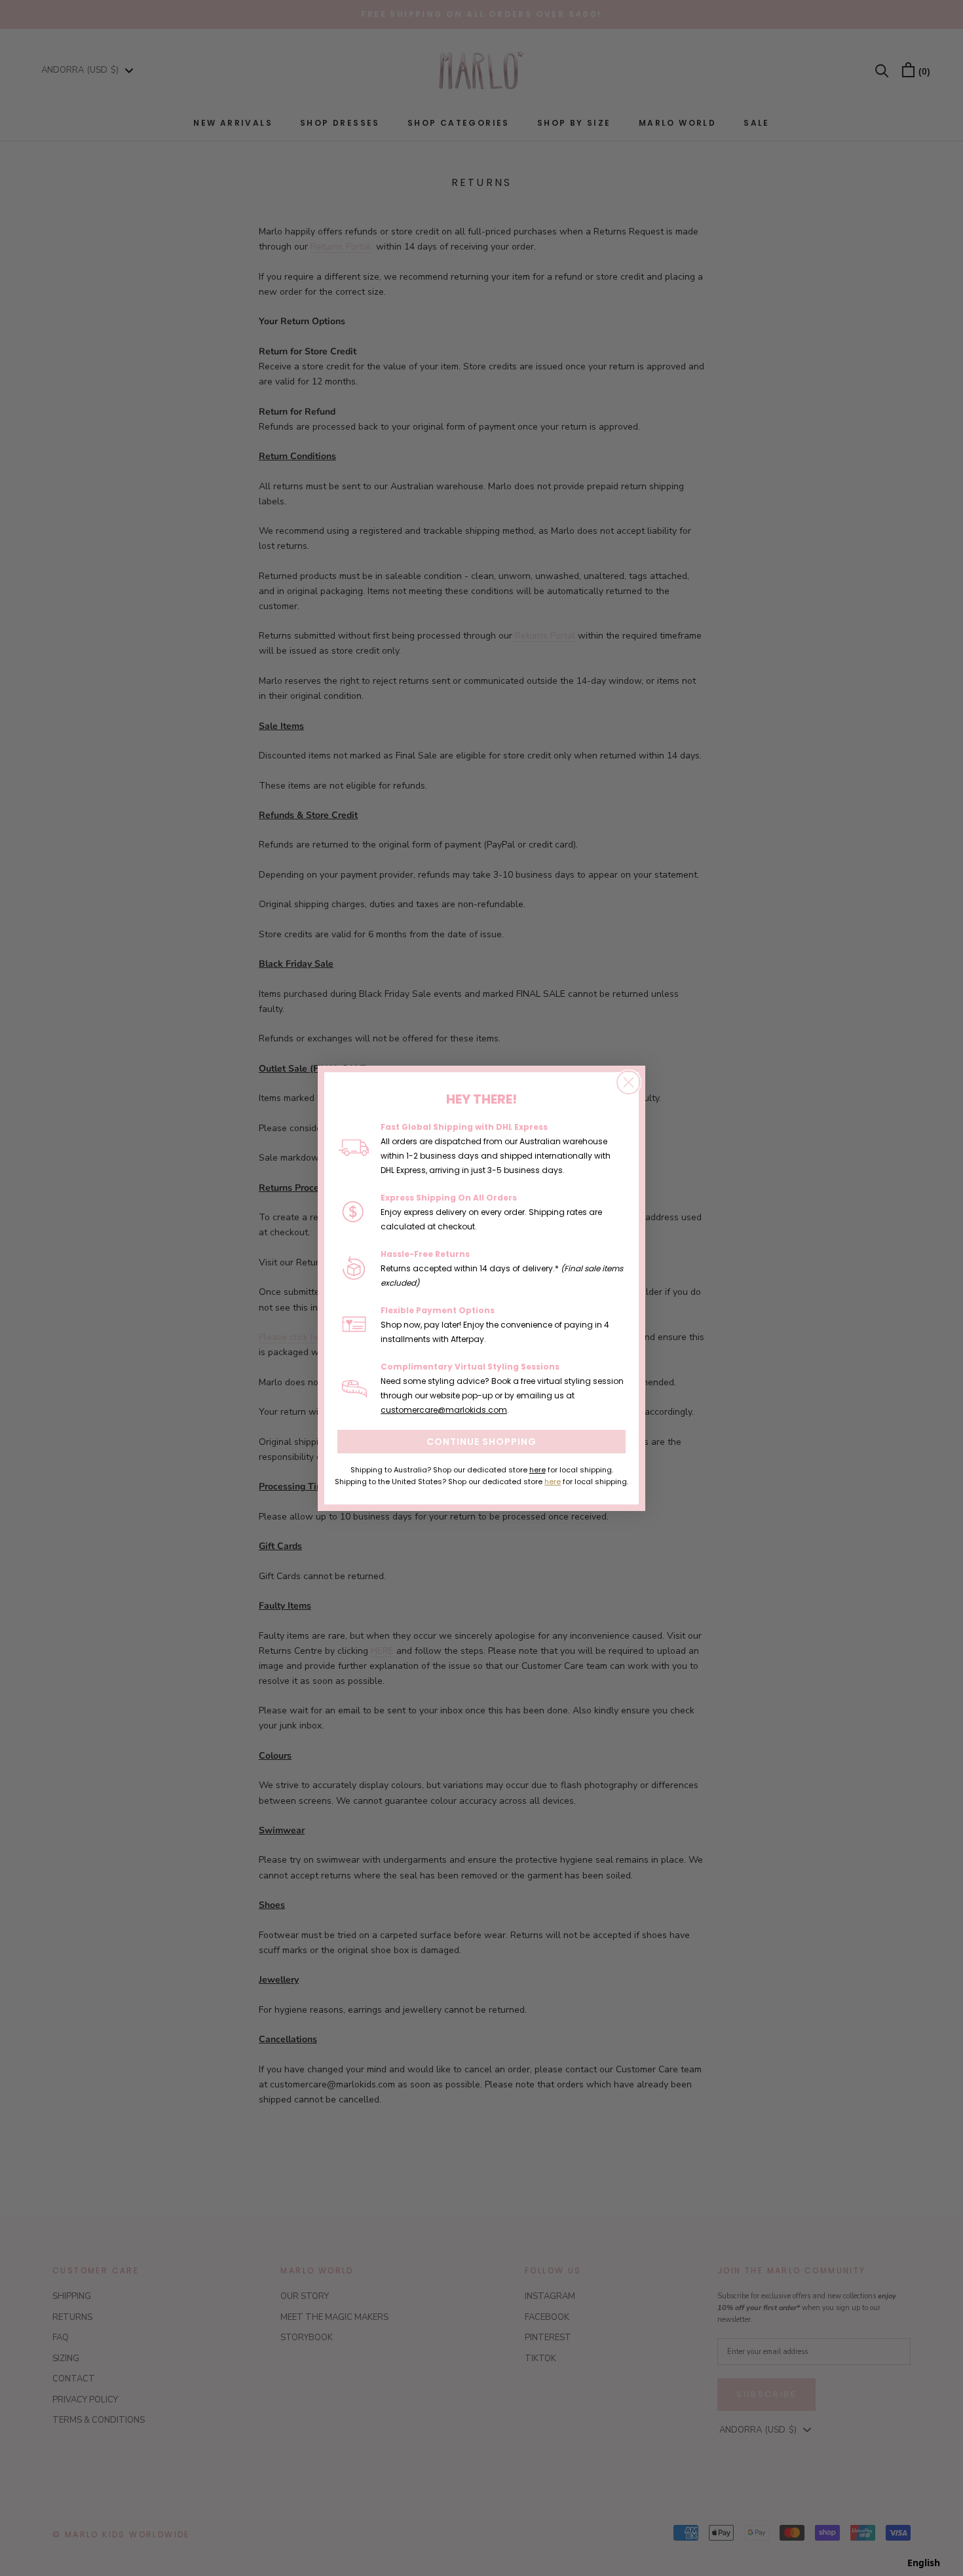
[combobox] (924, 2563)
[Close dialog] (629, 1082)
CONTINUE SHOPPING (481, 1442)
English (924, 2563)
